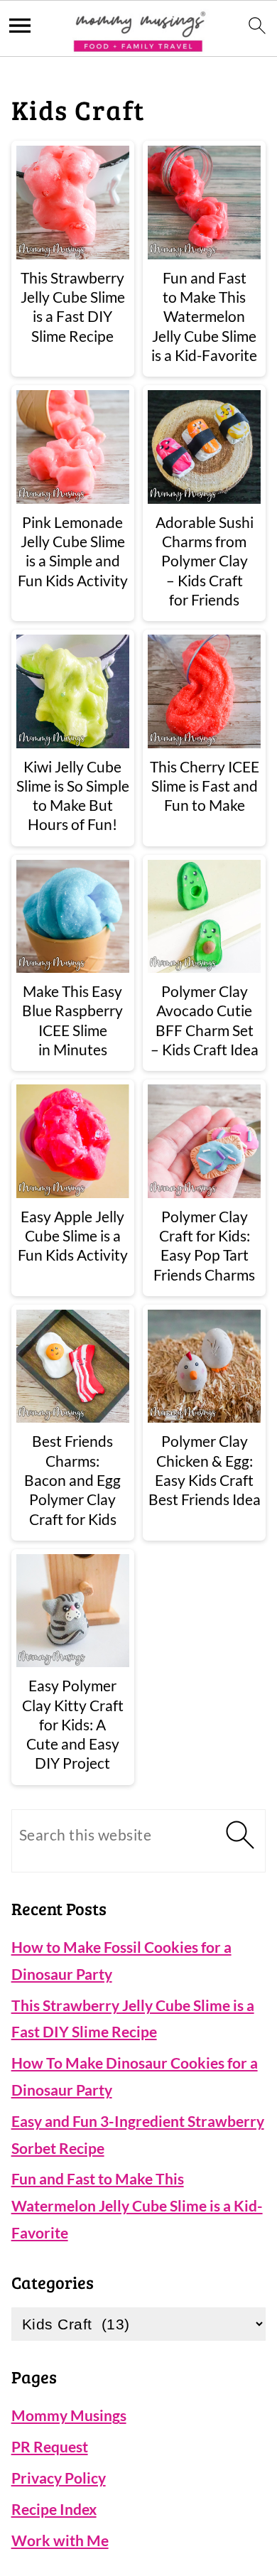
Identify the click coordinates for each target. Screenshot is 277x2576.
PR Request (50, 2446)
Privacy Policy (59, 2478)
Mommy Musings (69, 2415)
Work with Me (60, 2540)
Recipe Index (54, 2509)
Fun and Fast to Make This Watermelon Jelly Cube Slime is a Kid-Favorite (137, 2205)
